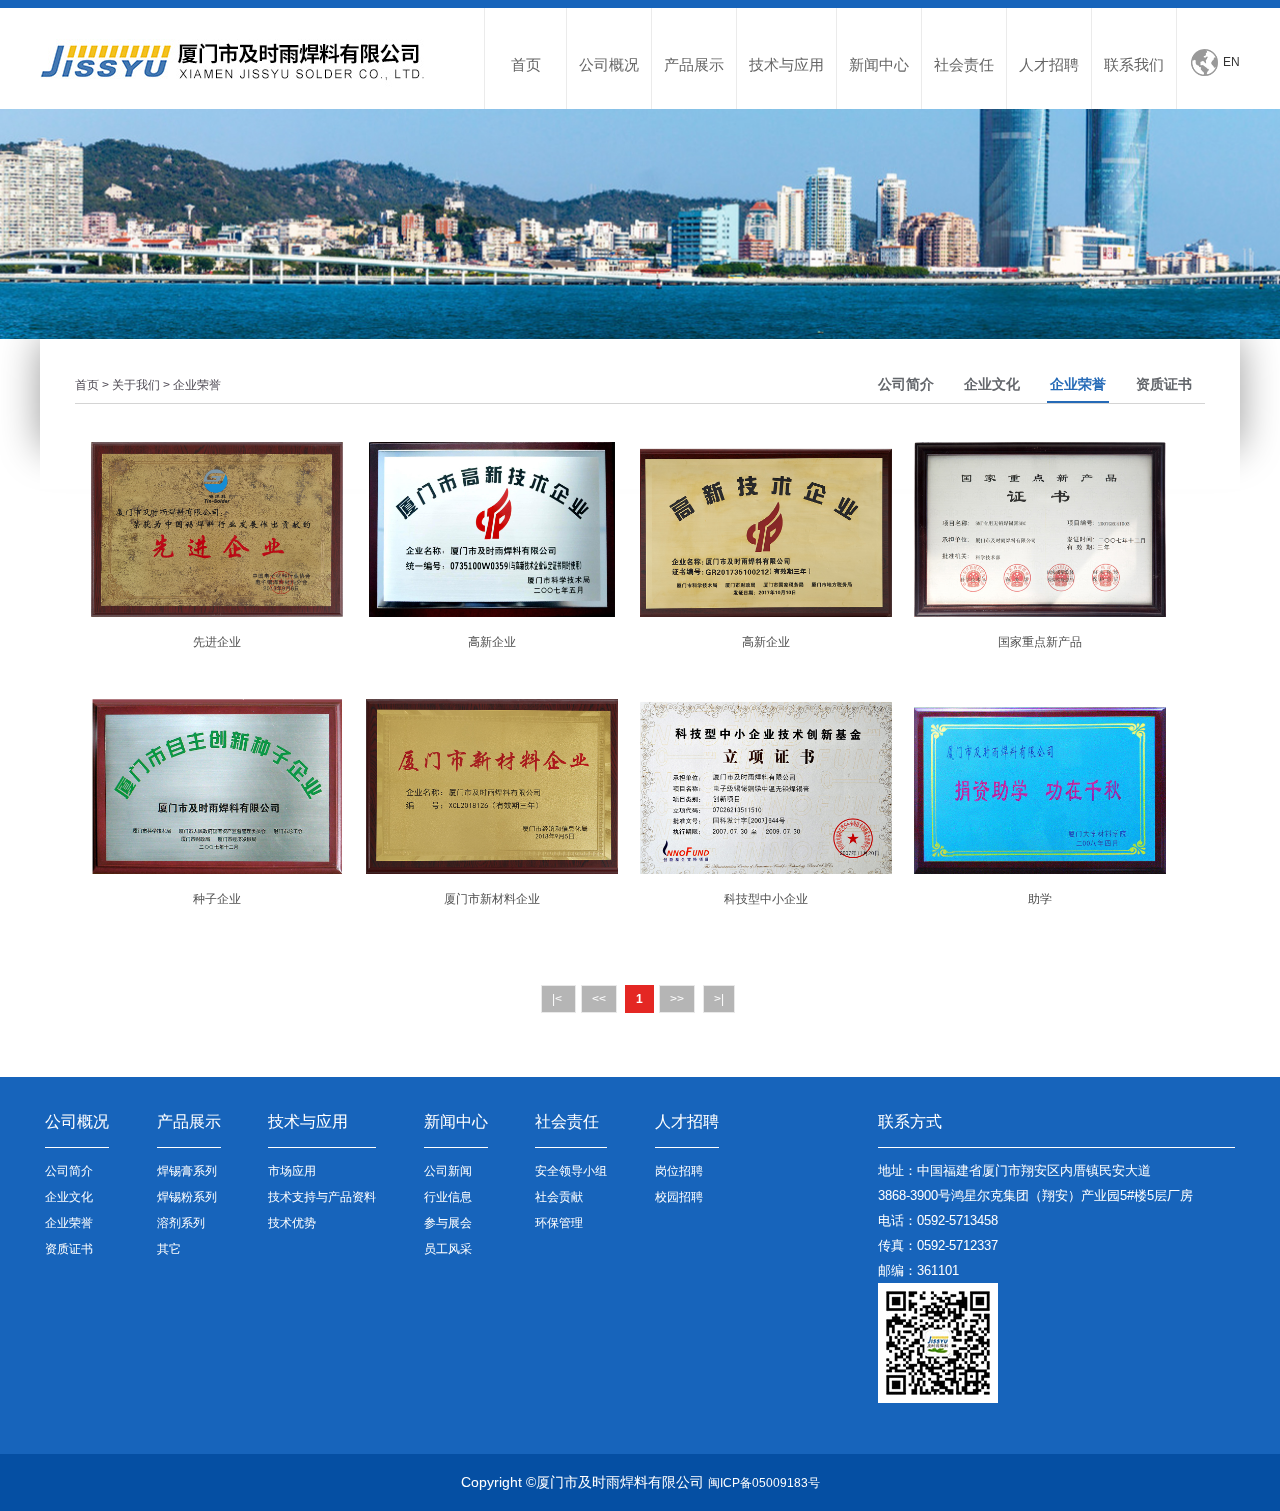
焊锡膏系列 (187, 1171)
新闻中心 (879, 64)
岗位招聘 (679, 1171)
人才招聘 (1049, 64)
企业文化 (992, 384)
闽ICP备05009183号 (764, 1483)
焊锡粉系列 (187, 1197)
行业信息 (448, 1197)
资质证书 (1164, 384)
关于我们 (136, 385)
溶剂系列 (181, 1223)
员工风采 (448, 1249)
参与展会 (448, 1223)
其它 (169, 1249)
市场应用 (292, 1171)
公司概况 (609, 64)
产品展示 (694, 64)
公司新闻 (448, 1171)
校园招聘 (679, 1197)
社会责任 (964, 64)
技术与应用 (786, 64)
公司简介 (906, 384)
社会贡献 (559, 1197)
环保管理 (559, 1223)
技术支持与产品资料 (322, 1197)
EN (1231, 62)
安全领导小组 (571, 1171)
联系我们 (1134, 64)
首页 (526, 64)
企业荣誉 (1078, 384)
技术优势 (292, 1223)
